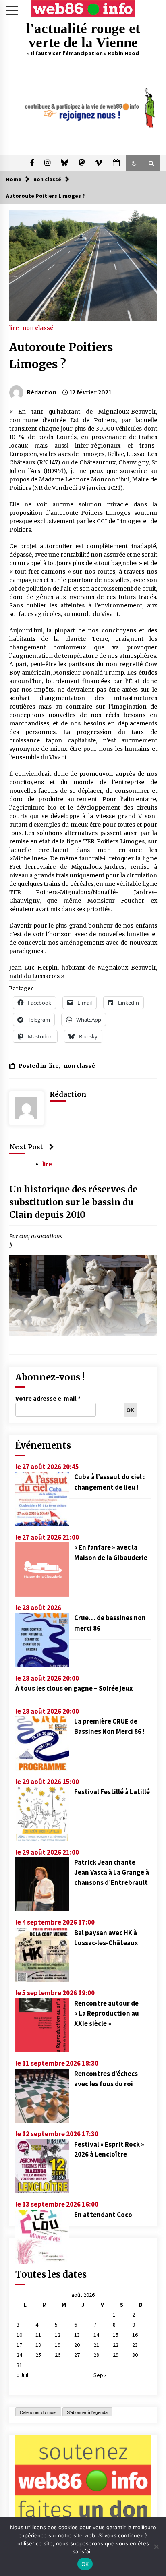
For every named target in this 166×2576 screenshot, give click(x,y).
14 (96, 2335)
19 (58, 2345)
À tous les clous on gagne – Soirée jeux (74, 1688)
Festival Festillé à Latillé (112, 1792)
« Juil (22, 2375)
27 (77, 2355)
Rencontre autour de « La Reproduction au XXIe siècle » (107, 2013)
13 (77, 2335)
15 (116, 2335)
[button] (134, 163)
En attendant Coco (103, 2215)
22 (116, 2345)
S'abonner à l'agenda (87, 2412)
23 (135, 2345)
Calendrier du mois (38, 2412)
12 (58, 2335)
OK (85, 2564)
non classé (38, 327)
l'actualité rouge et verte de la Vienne (83, 35)
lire (14, 327)
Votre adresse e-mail (48, 1398)
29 (116, 2355)
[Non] (156, 2547)
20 (77, 2345)
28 (96, 2355)
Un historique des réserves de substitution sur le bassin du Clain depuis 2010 (73, 1202)
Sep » (100, 2375)
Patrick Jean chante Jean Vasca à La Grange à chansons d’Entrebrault (112, 1872)
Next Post (26, 1147)
